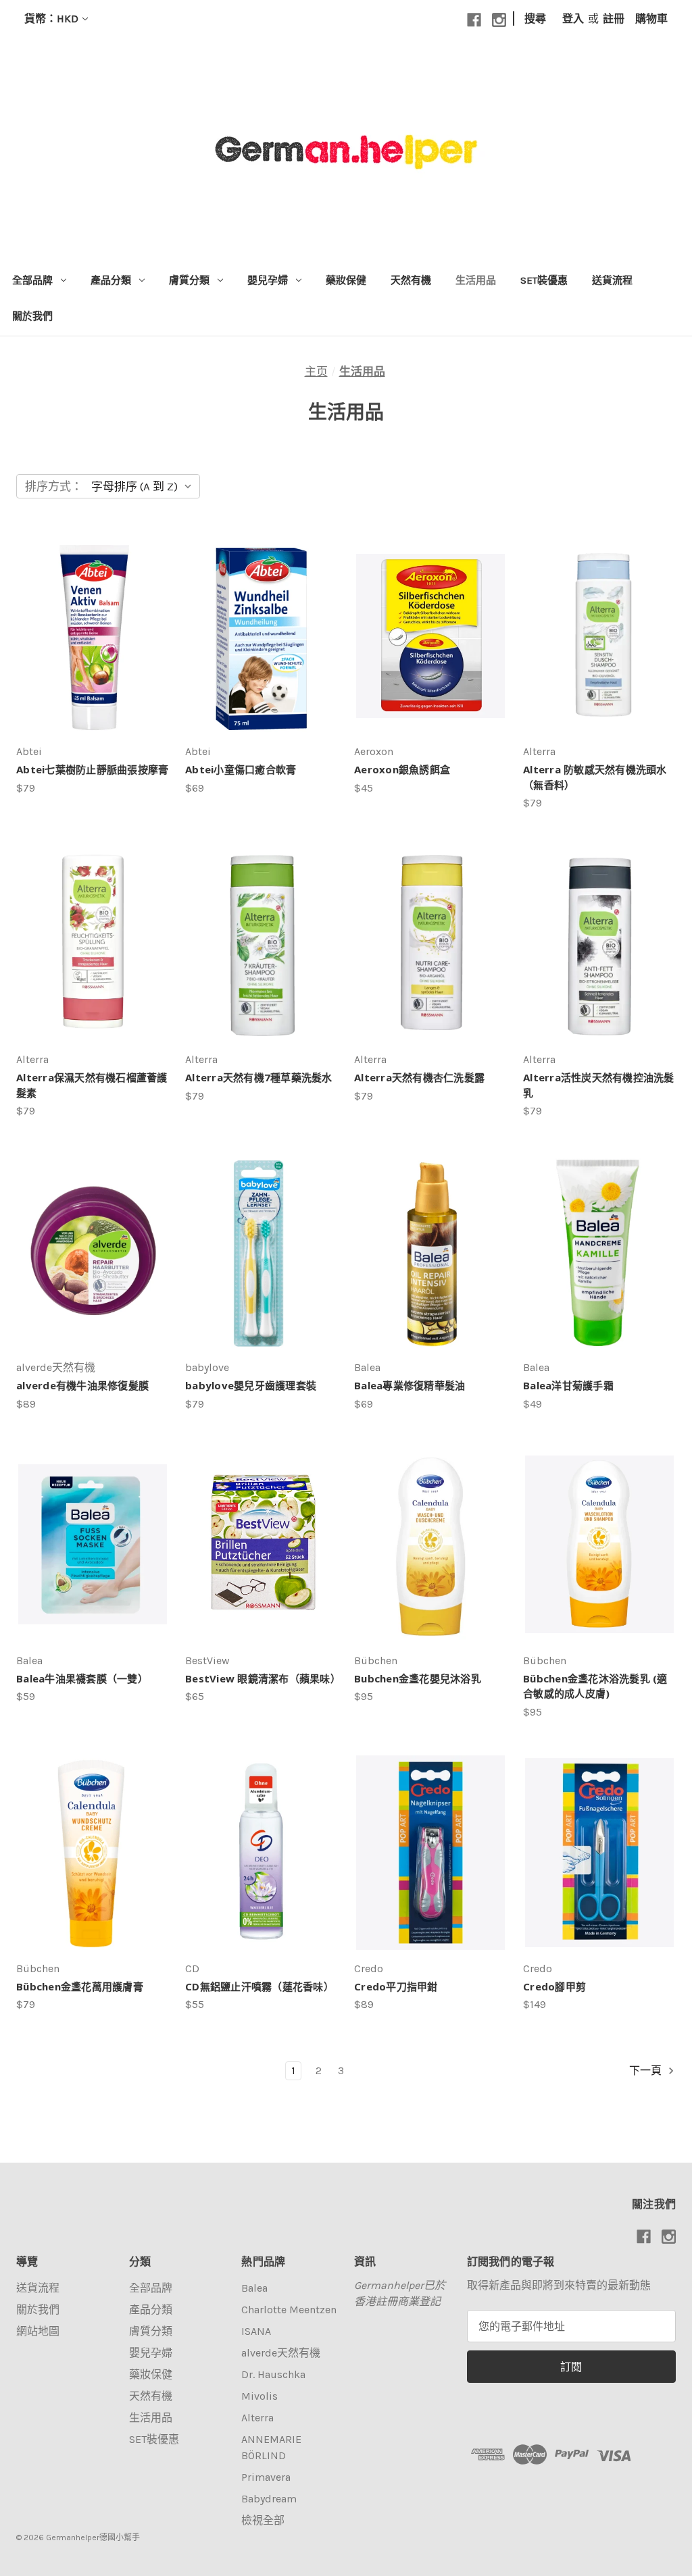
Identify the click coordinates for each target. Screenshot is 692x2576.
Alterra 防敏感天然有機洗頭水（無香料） (595, 777)
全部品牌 (32, 280)
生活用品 (476, 280)
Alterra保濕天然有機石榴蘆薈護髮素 (92, 1085)
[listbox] (144, 486)
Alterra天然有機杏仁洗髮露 (419, 1077)
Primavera (266, 2477)
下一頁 (647, 2070)
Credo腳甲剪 (554, 1986)
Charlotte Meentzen (289, 2310)
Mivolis (259, 2396)
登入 (573, 19)
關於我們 (32, 316)
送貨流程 (612, 280)
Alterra (257, 2418)
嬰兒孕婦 (268, 280)
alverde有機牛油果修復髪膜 (82, 1385)
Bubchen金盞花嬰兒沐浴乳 (418, 1678)
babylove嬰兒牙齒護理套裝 (251, 1385)
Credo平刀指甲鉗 (396, 1986)
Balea (254, 2288)
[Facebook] (474, 20)
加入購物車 (93, 649)
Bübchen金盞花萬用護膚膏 (80, 1986)
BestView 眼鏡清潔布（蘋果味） (262, 1678)
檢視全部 (263, 2520)
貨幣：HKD (51, 19)
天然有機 (411, 280)
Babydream (269, 2499)
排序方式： (54, 486)
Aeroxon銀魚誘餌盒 (402, 769)
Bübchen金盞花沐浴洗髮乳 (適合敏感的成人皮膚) (595, 1686)
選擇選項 (262, 1265)
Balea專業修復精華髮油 (410, 1385)
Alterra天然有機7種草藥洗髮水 (259, 1077)
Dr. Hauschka (273, 2374)
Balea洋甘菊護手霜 (568, 1385)
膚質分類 (189, 280)
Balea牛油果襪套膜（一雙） (82, 1678)
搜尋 (535, 19)
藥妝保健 (346, 280)
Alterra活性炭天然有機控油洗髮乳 (599, 1085)
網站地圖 (38, 2331)
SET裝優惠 (544, 280)
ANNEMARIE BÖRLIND (271, 2447)
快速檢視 (87, 622)
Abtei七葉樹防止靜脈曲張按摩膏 (92, 769)
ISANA (256, 2331)
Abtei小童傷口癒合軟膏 (241, 769)
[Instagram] (499, 20)
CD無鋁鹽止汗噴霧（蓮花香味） (259, 1986)
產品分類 (111, 280)
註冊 (614, 19)
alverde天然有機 (281, 2353)
